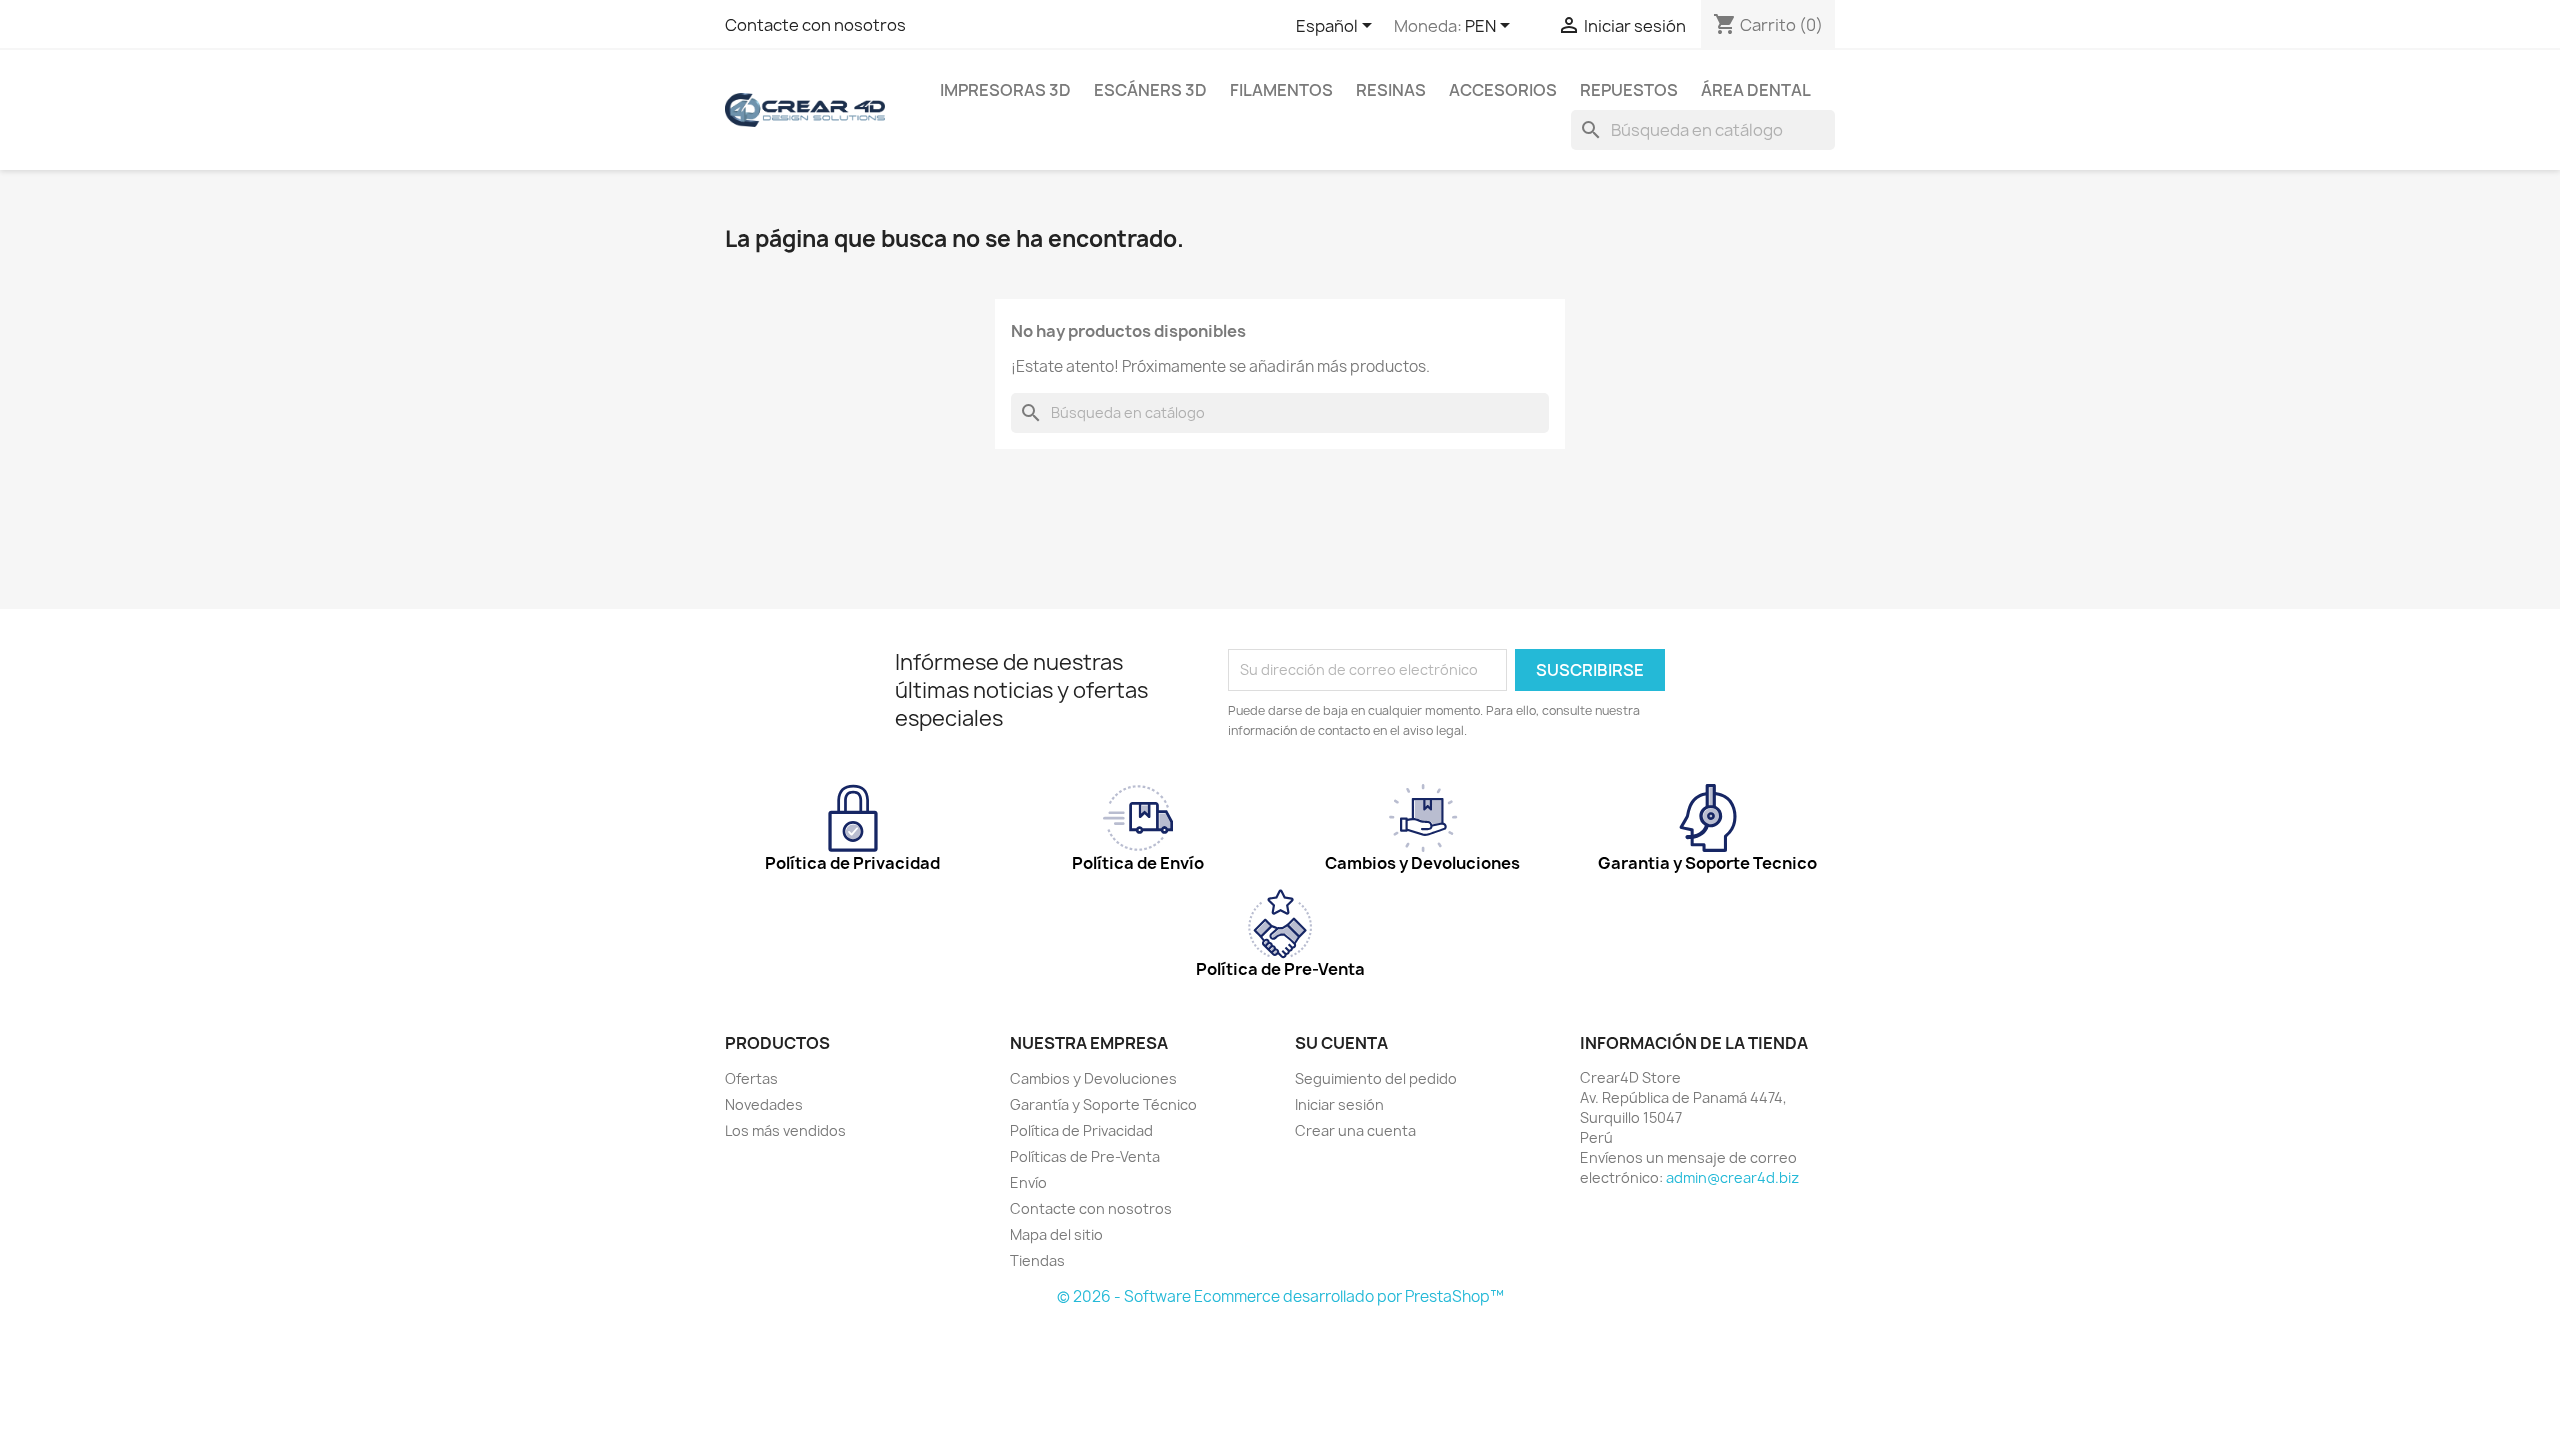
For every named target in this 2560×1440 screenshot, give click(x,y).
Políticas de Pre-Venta (1085, 1156)
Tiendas (1037, 1260)
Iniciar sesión (1339, 1104)
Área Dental (1756, 90)
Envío (1028, 1182)
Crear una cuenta (1355, 1130)
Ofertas (751, 1078)
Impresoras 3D (1005, 90)
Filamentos (1281, 90)
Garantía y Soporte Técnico (1103, 1104)
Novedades (764, 1104)
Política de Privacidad (1081, 1130)
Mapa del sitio (1056, 1234)
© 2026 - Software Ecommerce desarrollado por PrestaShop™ (1280, 1296)
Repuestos (1629, 90)
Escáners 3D (1150, 90)
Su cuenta (1341, 1043)
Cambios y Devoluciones (1093, 1078)
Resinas (1391, 90)
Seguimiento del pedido (1376, 1078)
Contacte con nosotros (815, 25)
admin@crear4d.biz (1732, 1177)
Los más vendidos (785, 1130)
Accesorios (1503, 90)
